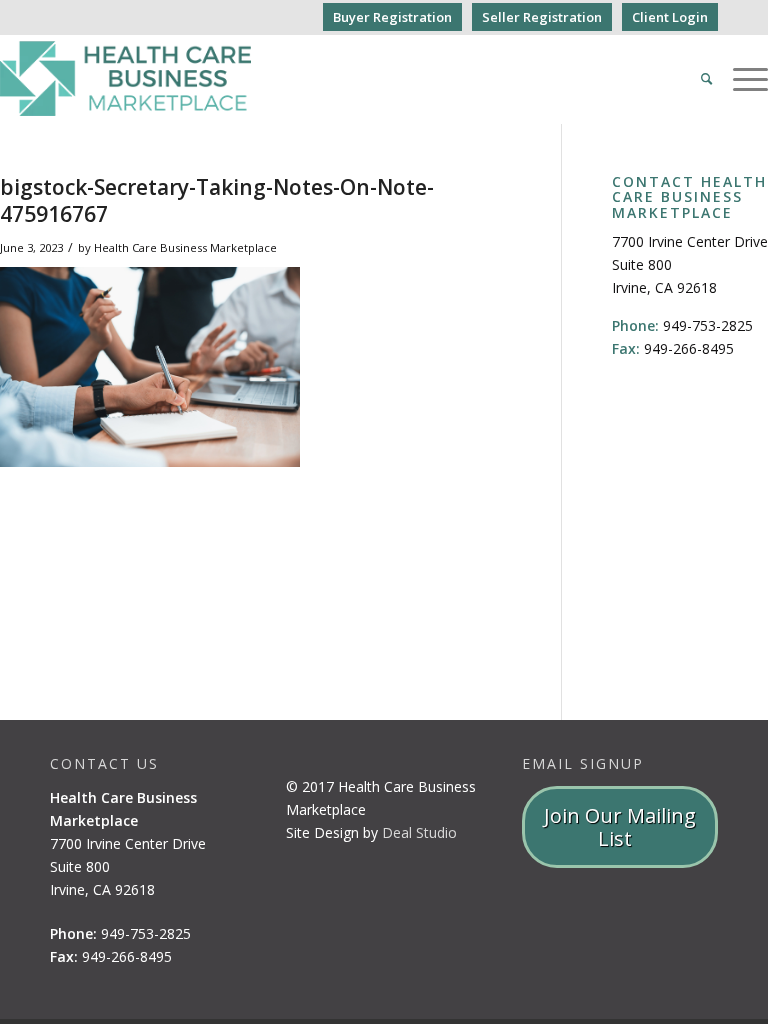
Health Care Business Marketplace (185, 247)
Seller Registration (542, 17)
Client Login (670, 17)
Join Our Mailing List (620, 827)
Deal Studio (419, 832)
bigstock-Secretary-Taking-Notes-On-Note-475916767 (217, 200)
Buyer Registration (392, 17)
